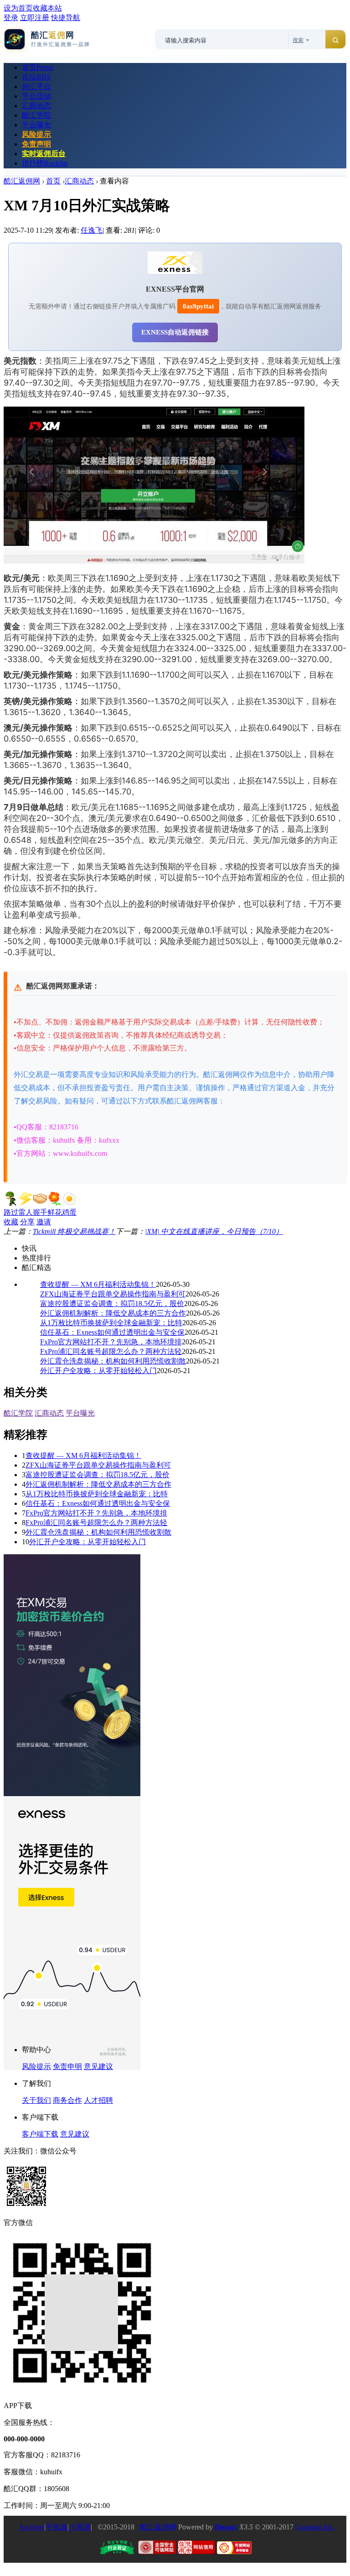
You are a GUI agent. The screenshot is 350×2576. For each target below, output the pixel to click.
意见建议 (98, 2067)
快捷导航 (66, 18)
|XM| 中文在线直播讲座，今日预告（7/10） (214, 1231)
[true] (335, 40)
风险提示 (36, 134)
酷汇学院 (36, 115)
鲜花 (55, 1212)
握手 (40, 1212)
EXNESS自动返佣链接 (175, 332)
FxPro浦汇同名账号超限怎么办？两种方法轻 (111, 1351)
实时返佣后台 (44, 154)
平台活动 (36, 96)
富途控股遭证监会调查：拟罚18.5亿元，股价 (112, 1304)
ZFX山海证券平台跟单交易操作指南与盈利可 (113, 1294)
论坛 (36, 77)
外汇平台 (36, 86)
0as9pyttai (198, 306)
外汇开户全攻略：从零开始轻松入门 (98, 1371)
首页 (38, 67)
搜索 (298, 40)
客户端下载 (40, 2134)
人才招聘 (98, 2100)
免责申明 (67, 2067)
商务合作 (67, 2100)
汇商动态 (36, 106)
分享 (27, 1222)
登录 (11, 18)
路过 (11, 1212)
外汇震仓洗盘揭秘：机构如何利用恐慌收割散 (113, 1361)
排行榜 (45, 163)
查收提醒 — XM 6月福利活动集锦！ (98, 1284)
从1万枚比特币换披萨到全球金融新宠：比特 (111, 1323)
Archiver (31, 2527)
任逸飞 (92, 230)
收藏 (11, 1222)
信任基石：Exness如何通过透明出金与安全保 (112, 1332)
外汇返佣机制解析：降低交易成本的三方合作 (113, 1313)
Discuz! (226, 2527)
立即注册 (35, 18)
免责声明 (36, 144)
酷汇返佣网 (22, 181)
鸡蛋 (69, 1212)
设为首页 (18, 8)
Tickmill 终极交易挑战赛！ (74, 1231)
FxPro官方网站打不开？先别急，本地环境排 (111, 1342)
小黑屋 (80, 2527)
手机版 (57, 2527)
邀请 (44, 1222)
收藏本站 (47, 8)
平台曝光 (36, 125)
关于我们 (36, 2100)
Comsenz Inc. (315, 2527)
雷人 (26, 1212)
